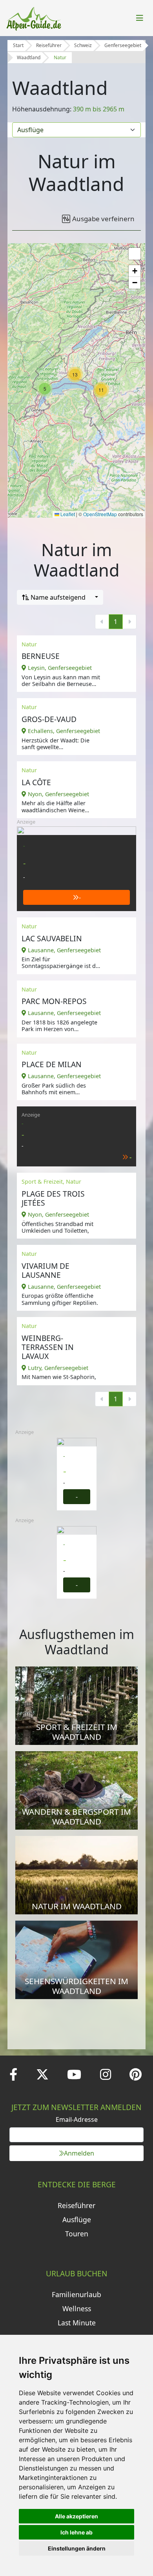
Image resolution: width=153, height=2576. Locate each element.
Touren (77, 2234)
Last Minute (77, 2323)
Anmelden (79, 2153)
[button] (101, 390)
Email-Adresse (77, 2119)
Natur (60, 57)
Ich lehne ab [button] (76, 2532)
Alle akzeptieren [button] (76, 2516)
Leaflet (67, 514)
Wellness (77, 2309)
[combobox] (60, 597)
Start (18, 45)
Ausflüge (77, 2219)
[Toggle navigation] (140, 18)
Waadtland (29, 57)
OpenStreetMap (100, 514)
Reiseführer (49, 45)
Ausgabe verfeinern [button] (103, 219)
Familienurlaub (76, 2294)
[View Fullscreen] (135, 254)
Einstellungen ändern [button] (77, 2548)
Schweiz (83, 45)
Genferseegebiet (123, 45)
